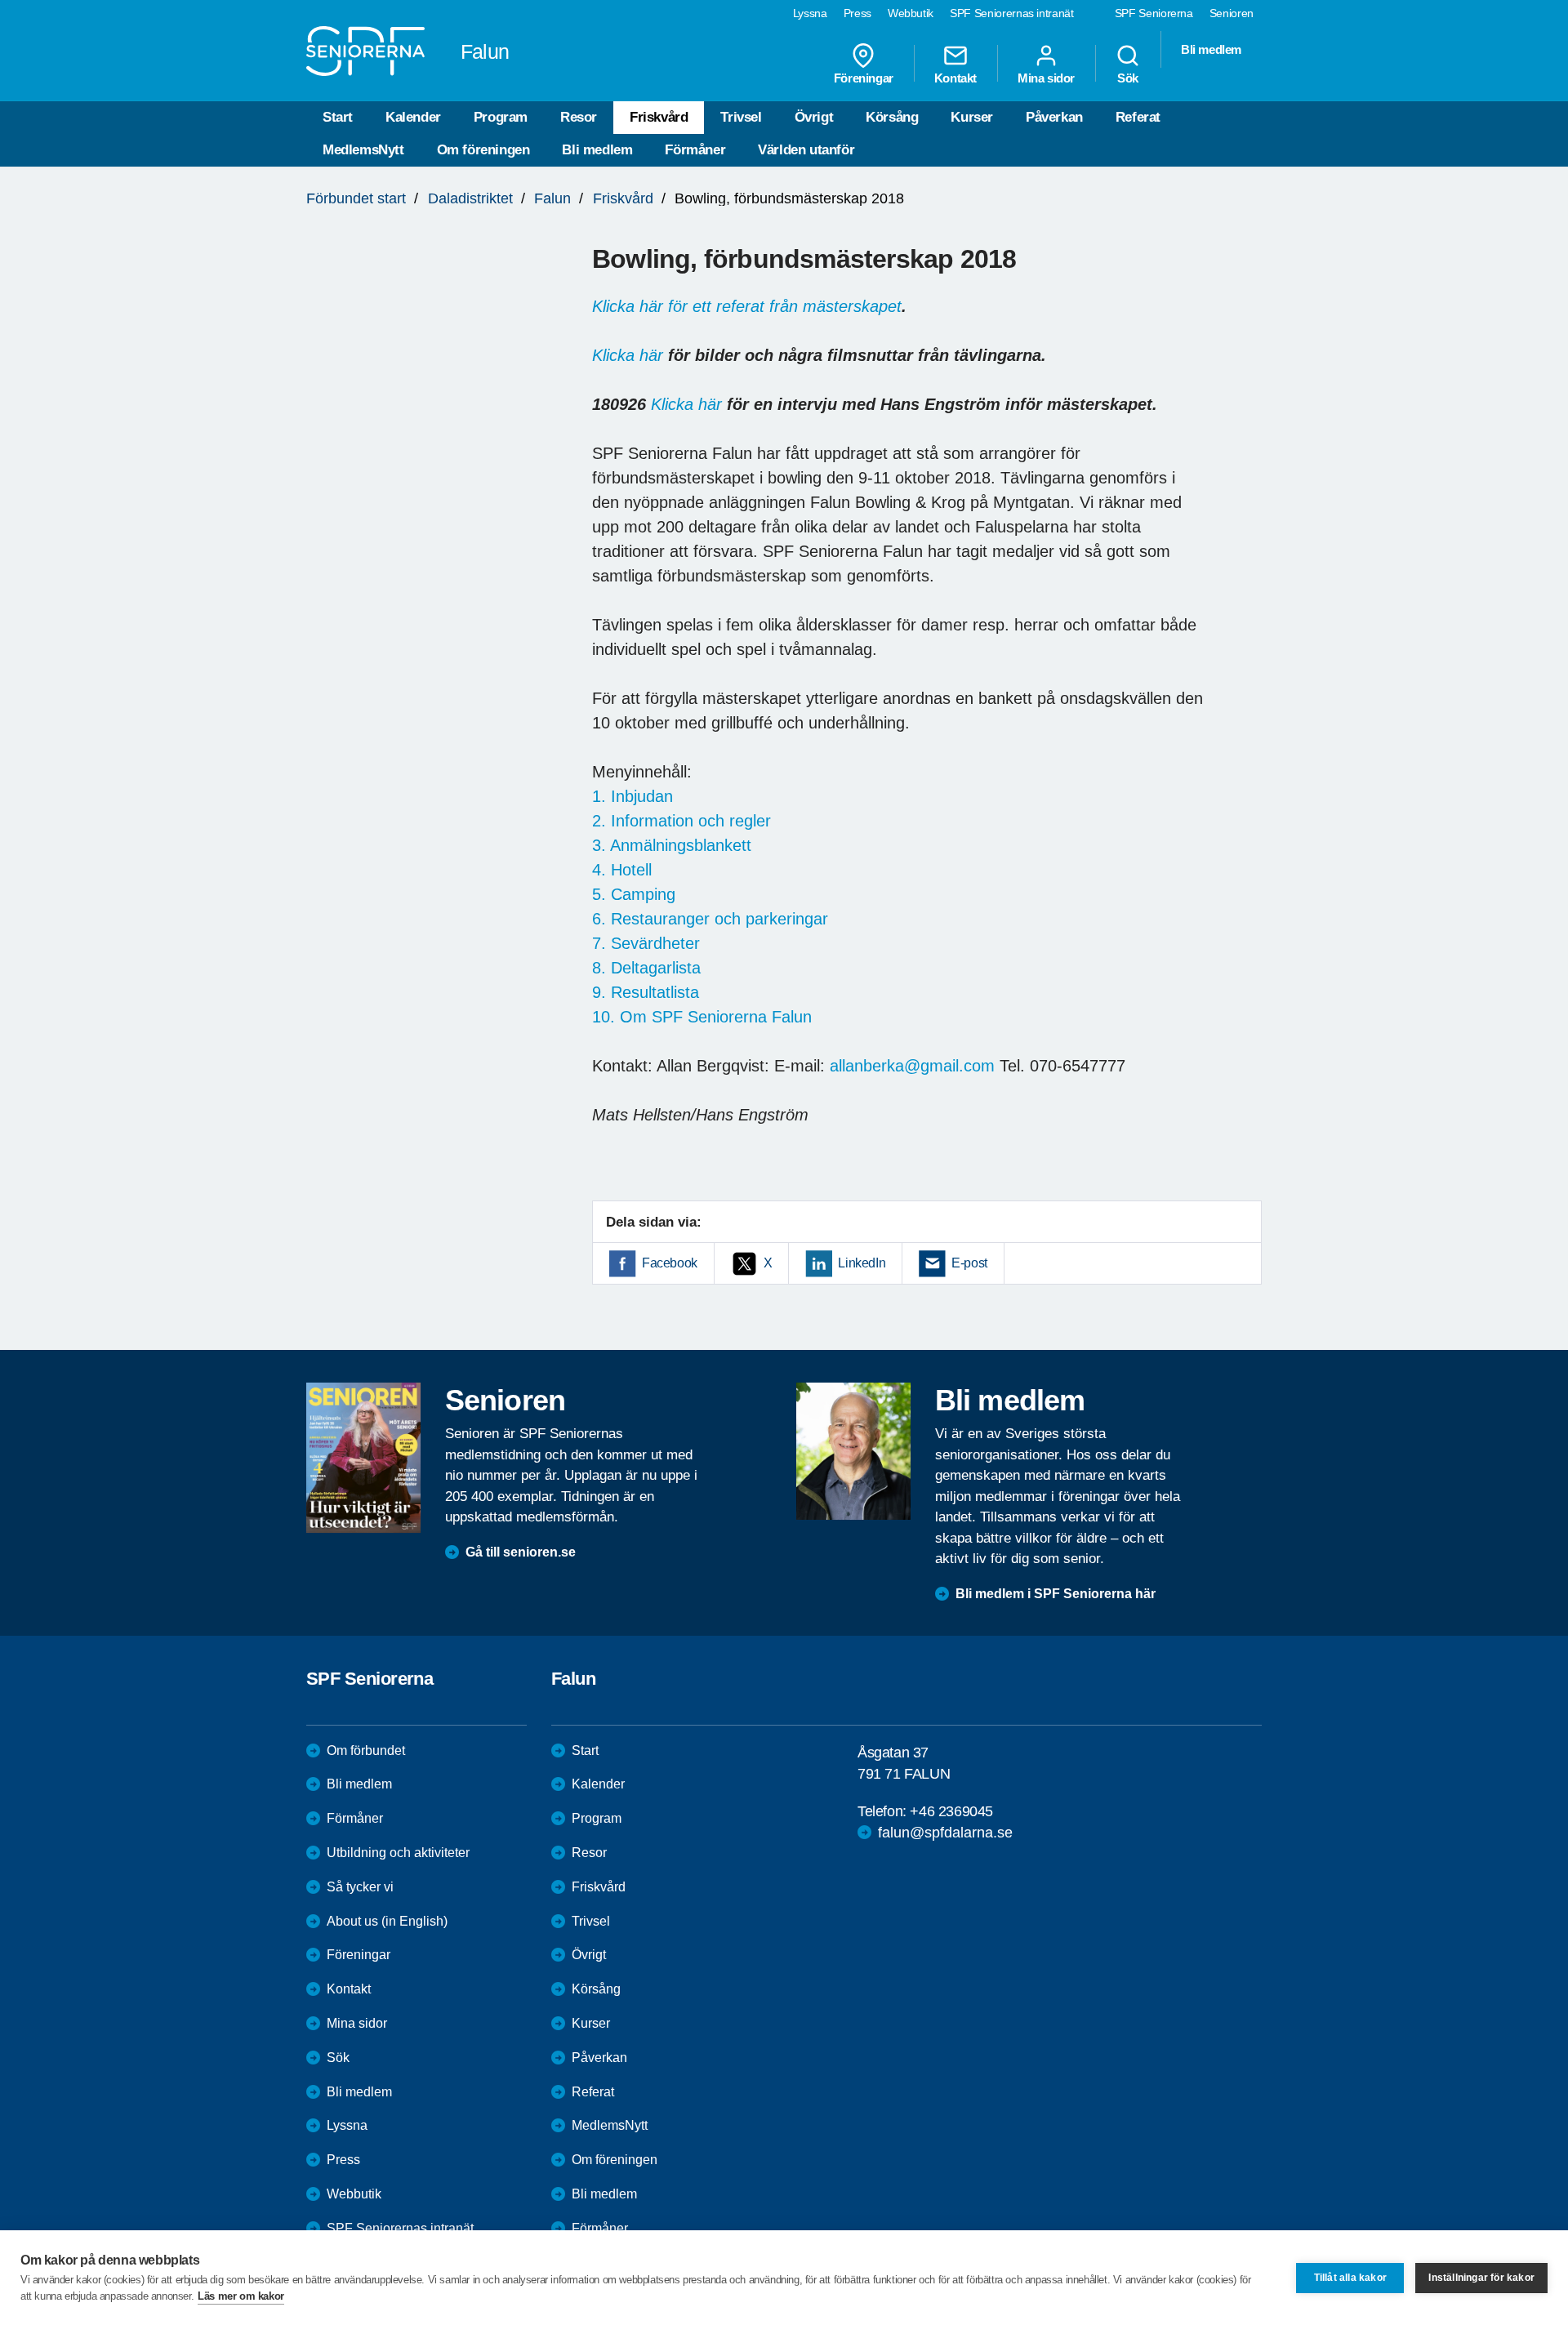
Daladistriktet (470, 198)
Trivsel (741, 117)
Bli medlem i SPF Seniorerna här (1056, 1594)
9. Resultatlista (646, 992)
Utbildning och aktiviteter (398, 1853)
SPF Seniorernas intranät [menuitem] (1012, 13)
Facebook (670, 1263)
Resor (579, 117)
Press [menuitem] (857, 13)
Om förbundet (366, 1750)
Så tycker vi (360, 1887)
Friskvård (659, 117)
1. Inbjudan (633, 796)
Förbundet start (356, 198)
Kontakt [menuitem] (955, 78)
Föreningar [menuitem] (864, 78)
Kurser (972, 117)
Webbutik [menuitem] (911, 13)
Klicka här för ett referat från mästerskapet (747, 306)
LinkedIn (862, 1263)
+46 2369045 (951, 1811)
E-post (969, 1263)
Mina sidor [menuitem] (1046, 78)
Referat (1138, 117)
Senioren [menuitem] (1232, 13)
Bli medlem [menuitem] (1211, 49)
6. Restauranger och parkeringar (710, 919)
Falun (552, 198)
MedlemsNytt (363, 150)
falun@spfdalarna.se (945, 1833)
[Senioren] (363, 1458)
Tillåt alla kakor (1350, 2278)
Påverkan (1054, 117)
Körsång (892, 117)
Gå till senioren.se (521, 1552)
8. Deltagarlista (646, 968)
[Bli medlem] (853, 1451)
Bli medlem (597, 150)
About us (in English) (387, 1921)
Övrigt (814, 117)
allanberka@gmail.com (912, 1066)
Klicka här (628, 355)
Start (338, 117)
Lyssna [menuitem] (810, 13)
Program (501, 117)
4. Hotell (622, 870)
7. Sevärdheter (646, 943)
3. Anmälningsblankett (672, 845)
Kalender (413, 117)
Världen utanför (806, 150)
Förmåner (695, 150)
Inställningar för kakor (1481, 2278)
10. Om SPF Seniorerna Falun (702, 1017)
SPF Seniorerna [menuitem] (1154, 13)
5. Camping (634, 894)
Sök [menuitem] (1128, 78)
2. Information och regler (682, 821)
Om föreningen (483, 150)
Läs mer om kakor (241, 2296)
